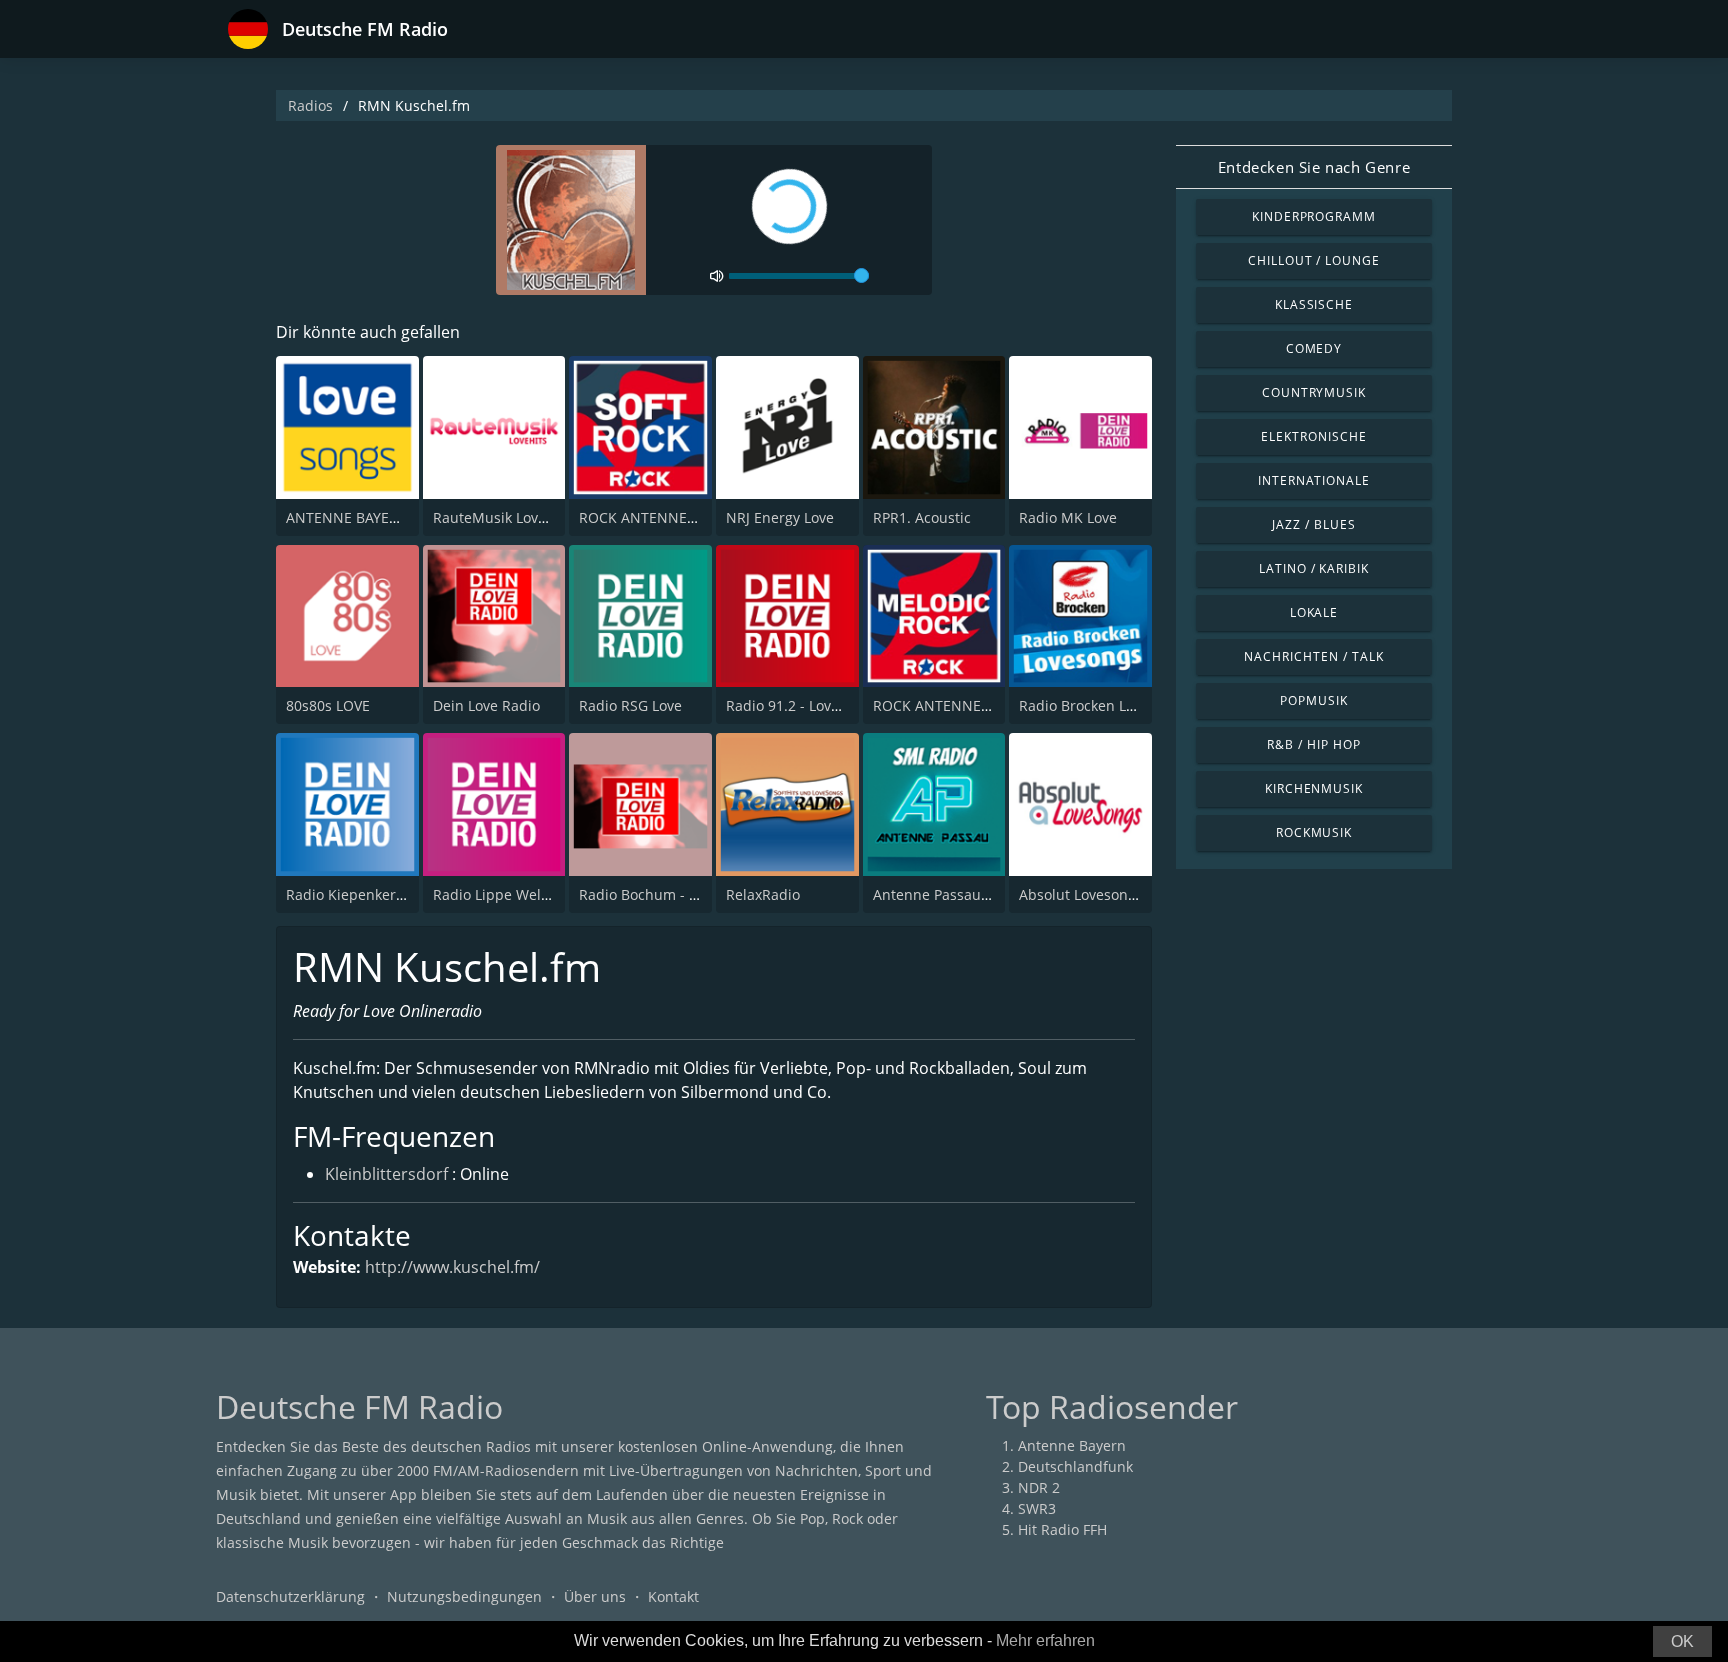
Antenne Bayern (1072, 1445)
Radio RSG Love (630, 705)
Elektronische (1313, 436)
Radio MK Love (1068, 517)
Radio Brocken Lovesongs (1103, 705)
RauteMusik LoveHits (502, 517)
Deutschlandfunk (1075, 1466)
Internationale (1314, 480)
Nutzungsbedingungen (464, 1596)
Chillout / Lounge (1314, 260)
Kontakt (673, 1596)
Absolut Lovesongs (1081, 894)
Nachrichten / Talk (1313, 656)
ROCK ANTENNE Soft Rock (665, 517)
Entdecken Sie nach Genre (1314, 167)
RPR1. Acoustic (922, 517)
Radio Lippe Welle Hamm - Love (538, 894)
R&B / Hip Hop (1313, 744)
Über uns (595, 1596)
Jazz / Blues (1314, 524)
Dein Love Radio (486, 705)
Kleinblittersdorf (386, 1174)
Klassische (1314, 304)
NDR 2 (1039, 1487)
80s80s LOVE (328, 705)
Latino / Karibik (1314, 568)
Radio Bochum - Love (649, 894)
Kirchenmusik (1314, 788)
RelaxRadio (763, 894)
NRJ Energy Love (780, 517)
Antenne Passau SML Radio (964, 894)
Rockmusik (1314, 832)
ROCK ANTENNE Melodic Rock (973, 705)
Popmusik (1314, 700)
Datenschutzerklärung (290, 1596)
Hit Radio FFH (1062, 1529)
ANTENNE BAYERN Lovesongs (384, 517)
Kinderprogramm (1314, 216)
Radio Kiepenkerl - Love (364, 894)
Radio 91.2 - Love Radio (803, 705)
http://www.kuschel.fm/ (452, 1267)
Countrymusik (1314, 392)
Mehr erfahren (1045, 1640)
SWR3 (1037, 1508)
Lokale (1314, 612)
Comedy (1314, 348)
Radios (310, 105)
